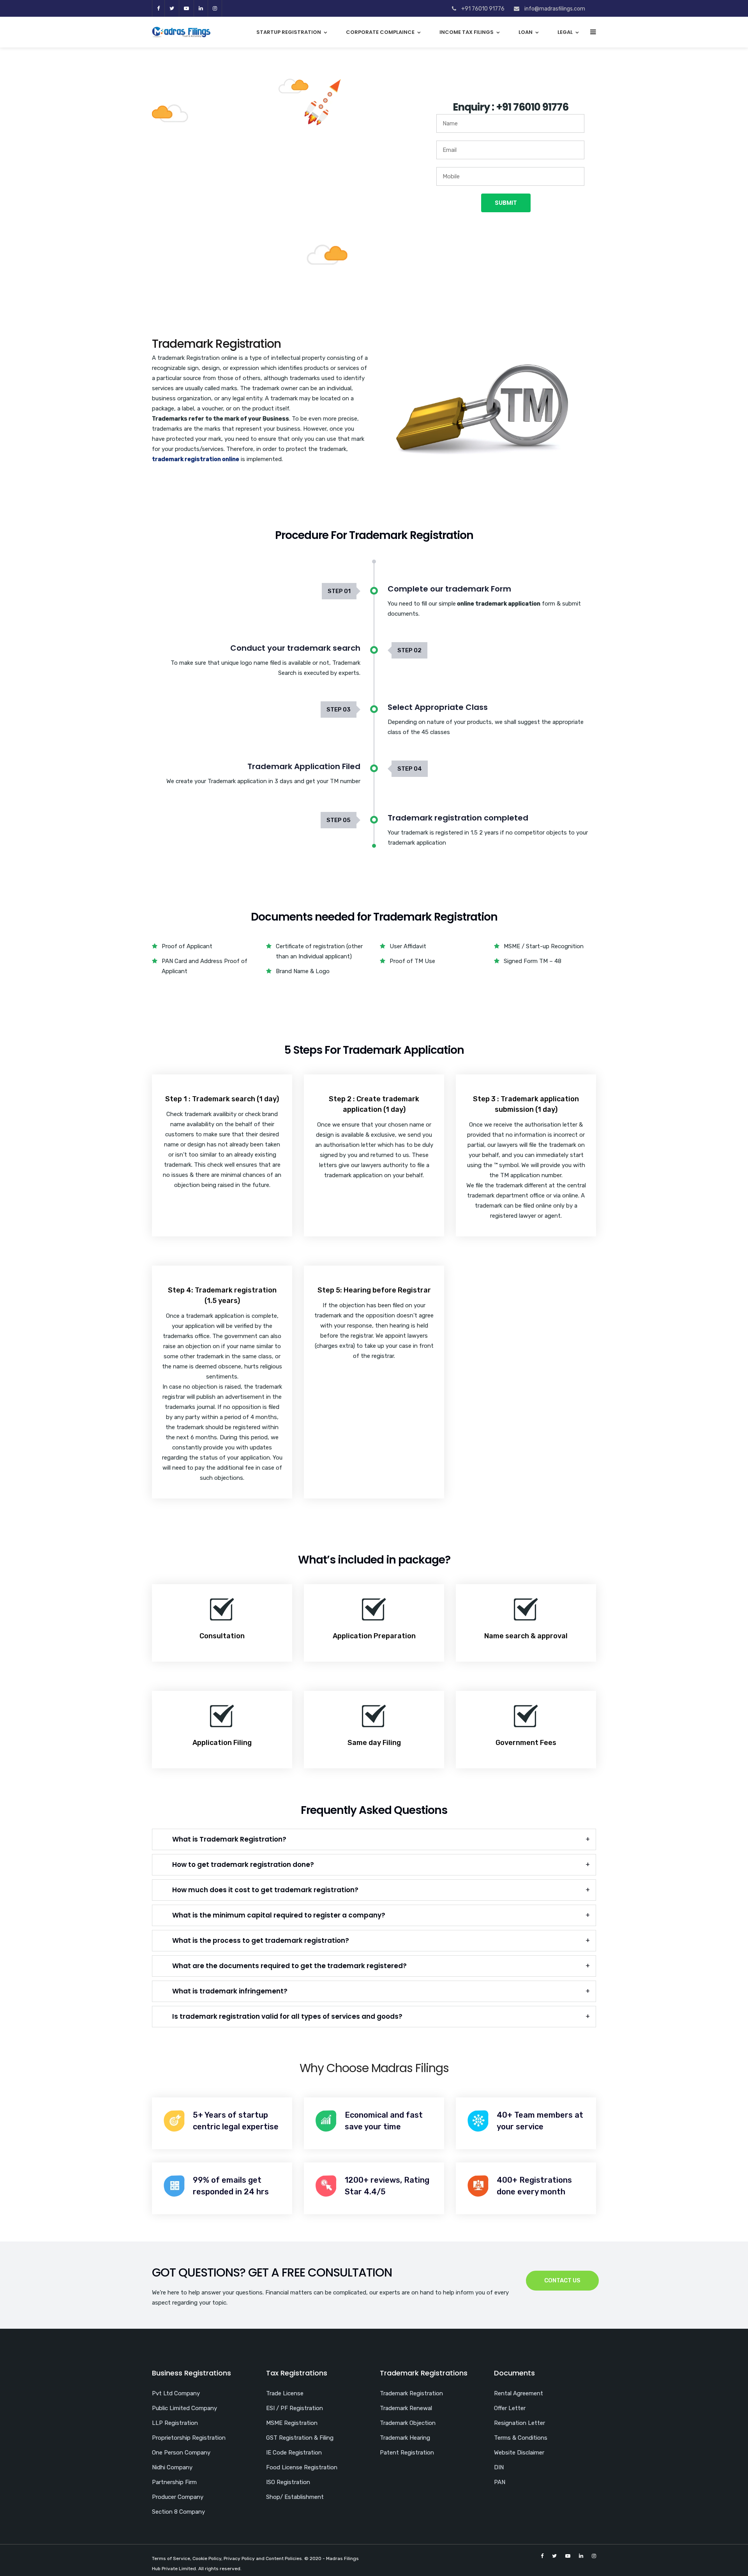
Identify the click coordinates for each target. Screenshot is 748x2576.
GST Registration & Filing (300, 2438)
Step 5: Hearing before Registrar (374, 1290)
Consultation (222, 1636)
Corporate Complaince (380, 32)
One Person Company (181, 2453)
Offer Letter (510, 2408)
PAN (500, 2482)
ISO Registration (288, 2482)
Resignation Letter (520, 2423)
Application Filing (222, 1743)
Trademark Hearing (405, 2438)
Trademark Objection (408, 2423)
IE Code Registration (294, 2453)
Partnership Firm (174, 2482)
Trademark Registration (411, 2393)
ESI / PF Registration (295, 2408)
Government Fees (526, 1743)
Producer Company (178, 2497)
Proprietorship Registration (189, 2438)
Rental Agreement (519, 2393)
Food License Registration (302, 2467)
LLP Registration (175, 2423)
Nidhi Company (172, 2467)
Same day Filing (374, 1743)
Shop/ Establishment (295, 2497)
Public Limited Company (184, 2408)
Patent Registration (407, 2453)
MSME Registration (292, 2423)
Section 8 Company (178, 2512)
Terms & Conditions (521, 2438)
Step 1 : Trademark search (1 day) (222, 1099)
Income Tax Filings (467, 32)
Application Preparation (374, 1636)
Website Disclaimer (519, 2453)
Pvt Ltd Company (176, 2393)
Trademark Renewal (406, 2408)
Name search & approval (526, 1636)
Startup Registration (289, 32)
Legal (565, 32)
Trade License (285, 2393)
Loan (526, 32)
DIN (499, 2467)
